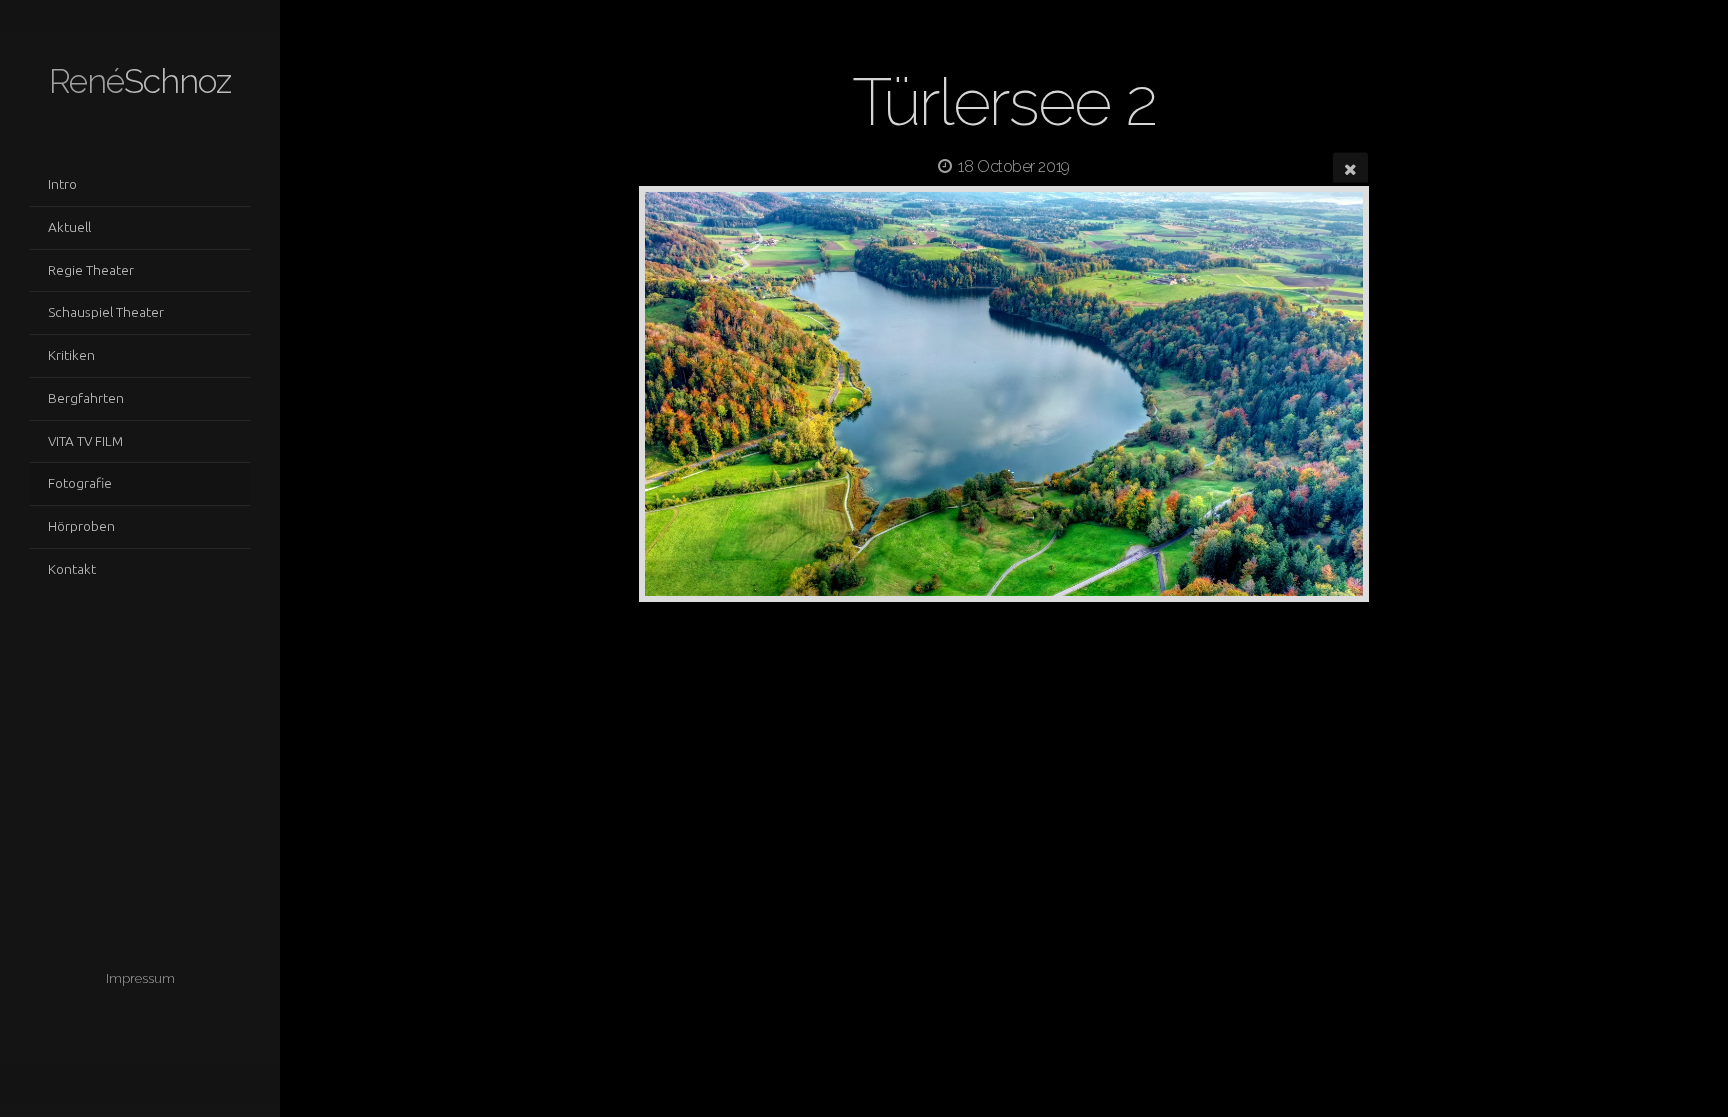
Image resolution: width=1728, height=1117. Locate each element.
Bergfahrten (86, 398)
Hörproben (81, 526)
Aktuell (69, 227)
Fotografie (80, 483)
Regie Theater (91, 270)
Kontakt (72, 569)
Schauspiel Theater (106, 312)
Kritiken (71, 355)
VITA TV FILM (85, 441)
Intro (62, 184)
